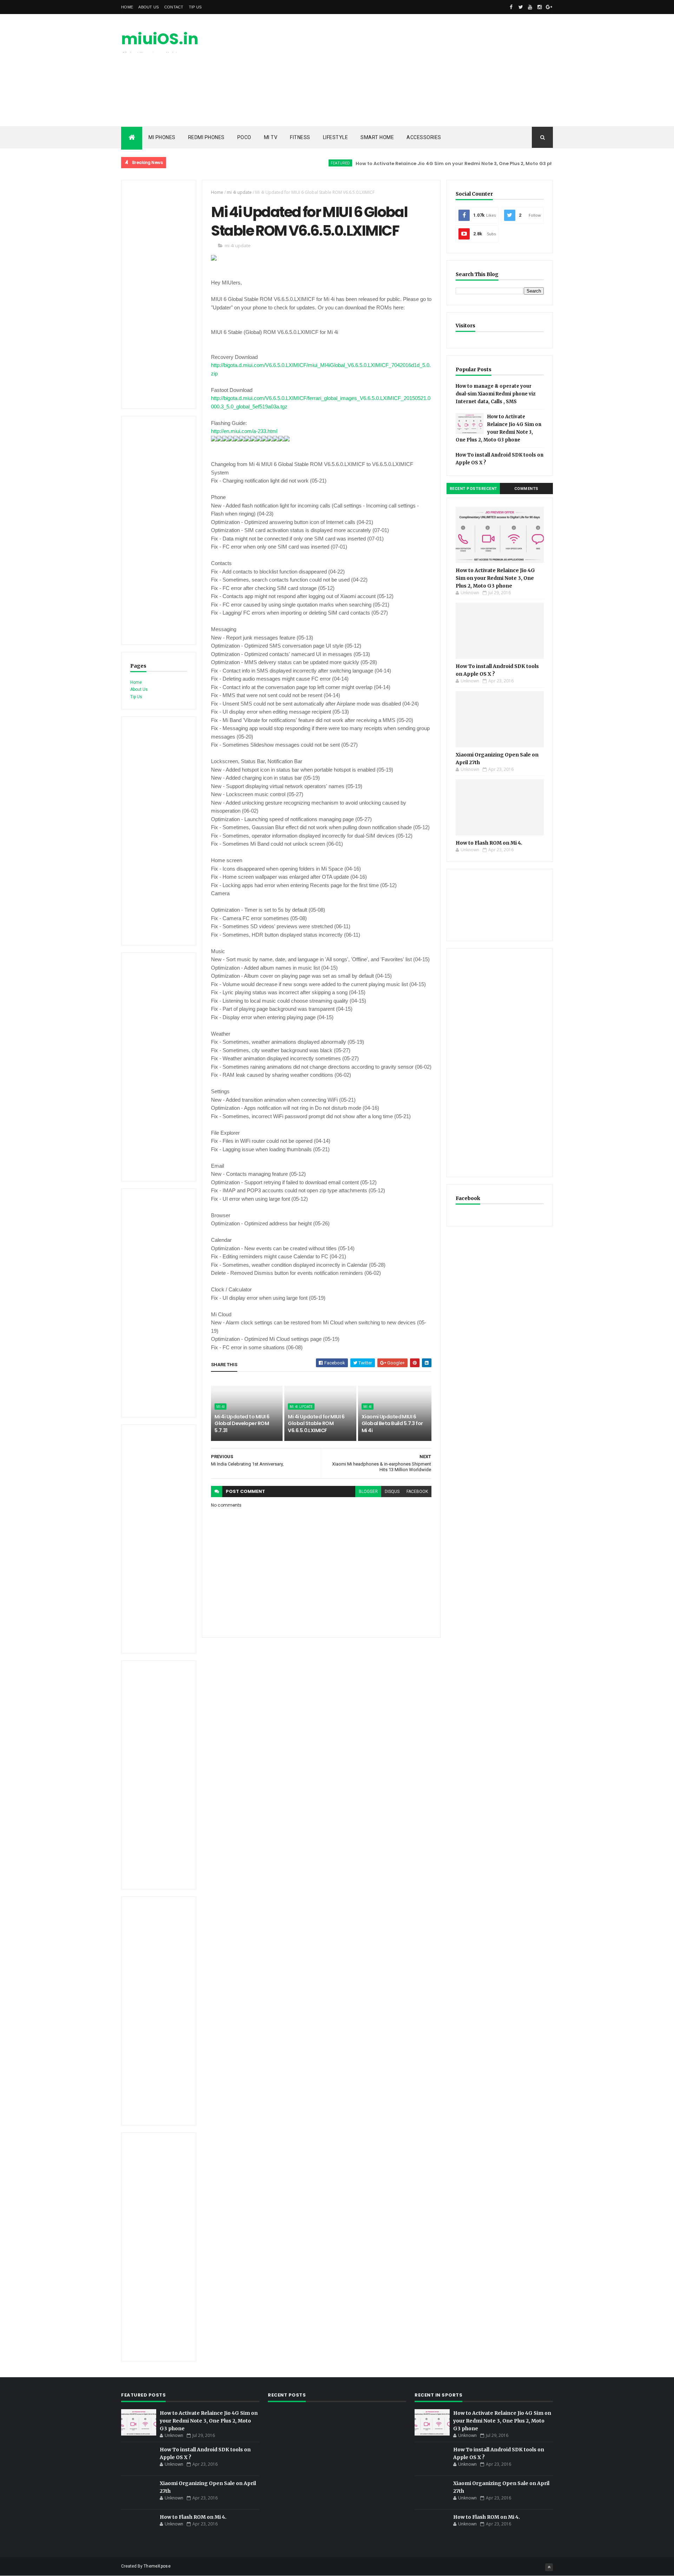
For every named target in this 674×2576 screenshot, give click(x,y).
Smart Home (377, 137)
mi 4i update (239, 192)
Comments (526, 489)
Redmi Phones (206, 137)
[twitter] (521, 7)
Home (127, 7)
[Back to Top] (549, 2567)
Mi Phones (162, 137)
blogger (368, 1492)
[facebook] (511, 7)
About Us (148, 7)
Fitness (300, 137)
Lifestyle (336, 137)
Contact (174, 7)
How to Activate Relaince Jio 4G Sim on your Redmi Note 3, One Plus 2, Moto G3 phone (413, 163)
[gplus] (549, 7)
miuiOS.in (160, 39)
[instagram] (540, 7)
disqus (392, 1492)
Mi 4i (220, 1407)
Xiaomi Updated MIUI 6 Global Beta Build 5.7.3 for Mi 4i (392, 1424)
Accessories (424, 137)
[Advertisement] (425, 70)
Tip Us (195, 7)
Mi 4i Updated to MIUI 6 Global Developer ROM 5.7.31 (242, 1424)
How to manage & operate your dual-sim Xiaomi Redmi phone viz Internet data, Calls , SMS (495, 394)
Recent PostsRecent (473, 489)
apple (535, 163)
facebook (417, 1492)
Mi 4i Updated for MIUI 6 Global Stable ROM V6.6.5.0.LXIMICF (316, 1424)
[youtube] (530, 7)
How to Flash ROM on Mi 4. (489, 843)
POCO (244, 137)
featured (294, 163)
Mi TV (271, 137)
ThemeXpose (157, 2566)
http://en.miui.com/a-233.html (244, 431)
